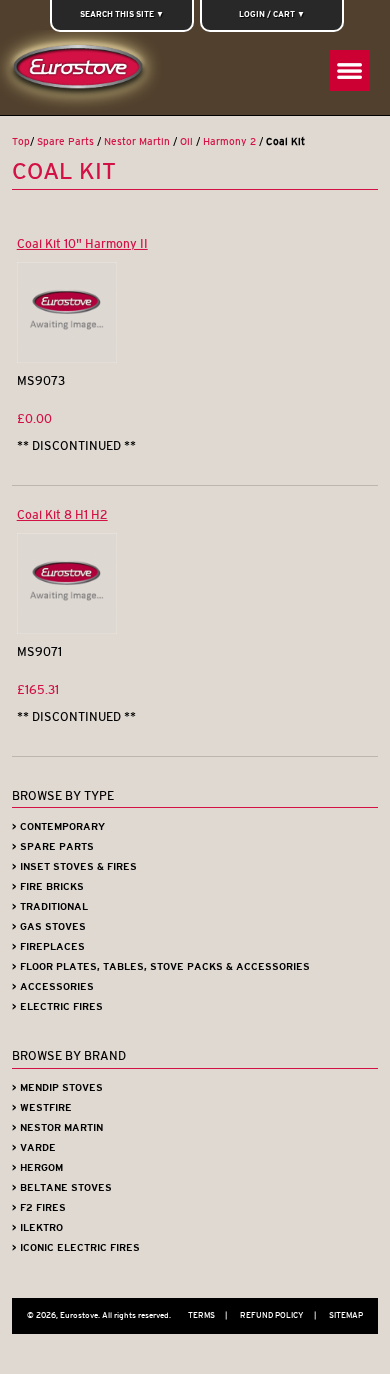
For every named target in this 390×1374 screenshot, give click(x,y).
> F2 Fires (39, 1207)
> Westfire (42, 1107)
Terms (207, 1315)
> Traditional (50, 906)
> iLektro (37, 1227)
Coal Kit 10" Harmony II (82, 243)
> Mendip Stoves (57, 1087)
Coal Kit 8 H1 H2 (62, 514)
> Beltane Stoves (62, 1187)
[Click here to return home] (82, 72)
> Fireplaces (48, 946)
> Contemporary (58, 826)
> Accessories (53, 986)
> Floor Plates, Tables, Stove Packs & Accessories (161, 966)
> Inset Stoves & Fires (74, 866)
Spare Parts (65, 141)
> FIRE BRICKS (48, 886)
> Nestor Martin (57, 1127)
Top (21, 141)
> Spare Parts (53, 846)
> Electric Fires (57, 1006)
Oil (186, 141)
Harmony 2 (229, 141)
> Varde (34, 1147)
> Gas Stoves (49, 926)
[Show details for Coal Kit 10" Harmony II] (67, 358)
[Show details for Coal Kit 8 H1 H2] (67, 629)
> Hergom (37, 1167)
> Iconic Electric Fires (76, 1247)
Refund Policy (278, 1315)
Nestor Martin (137, 141)
